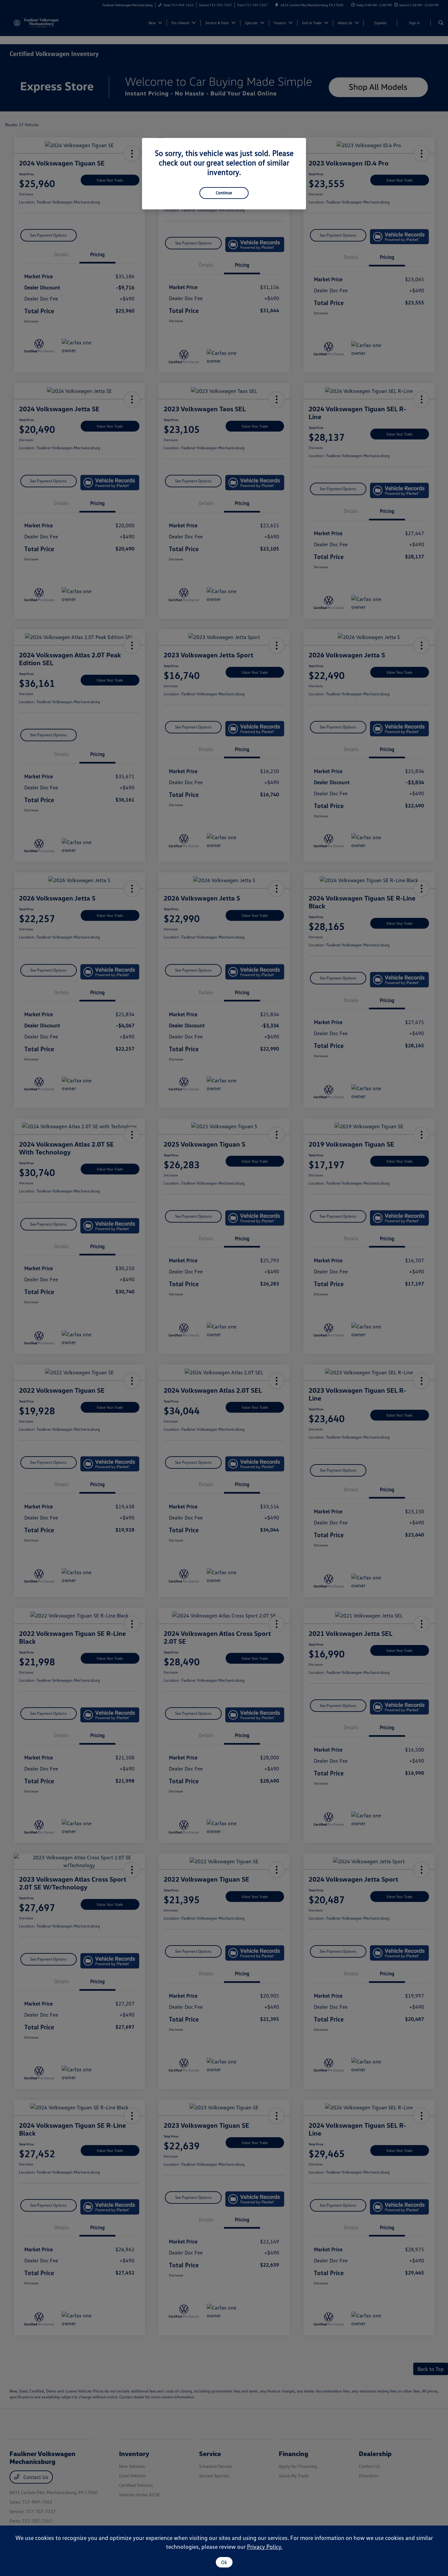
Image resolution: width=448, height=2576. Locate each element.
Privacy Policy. (265, 2547)
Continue (224, 193)
